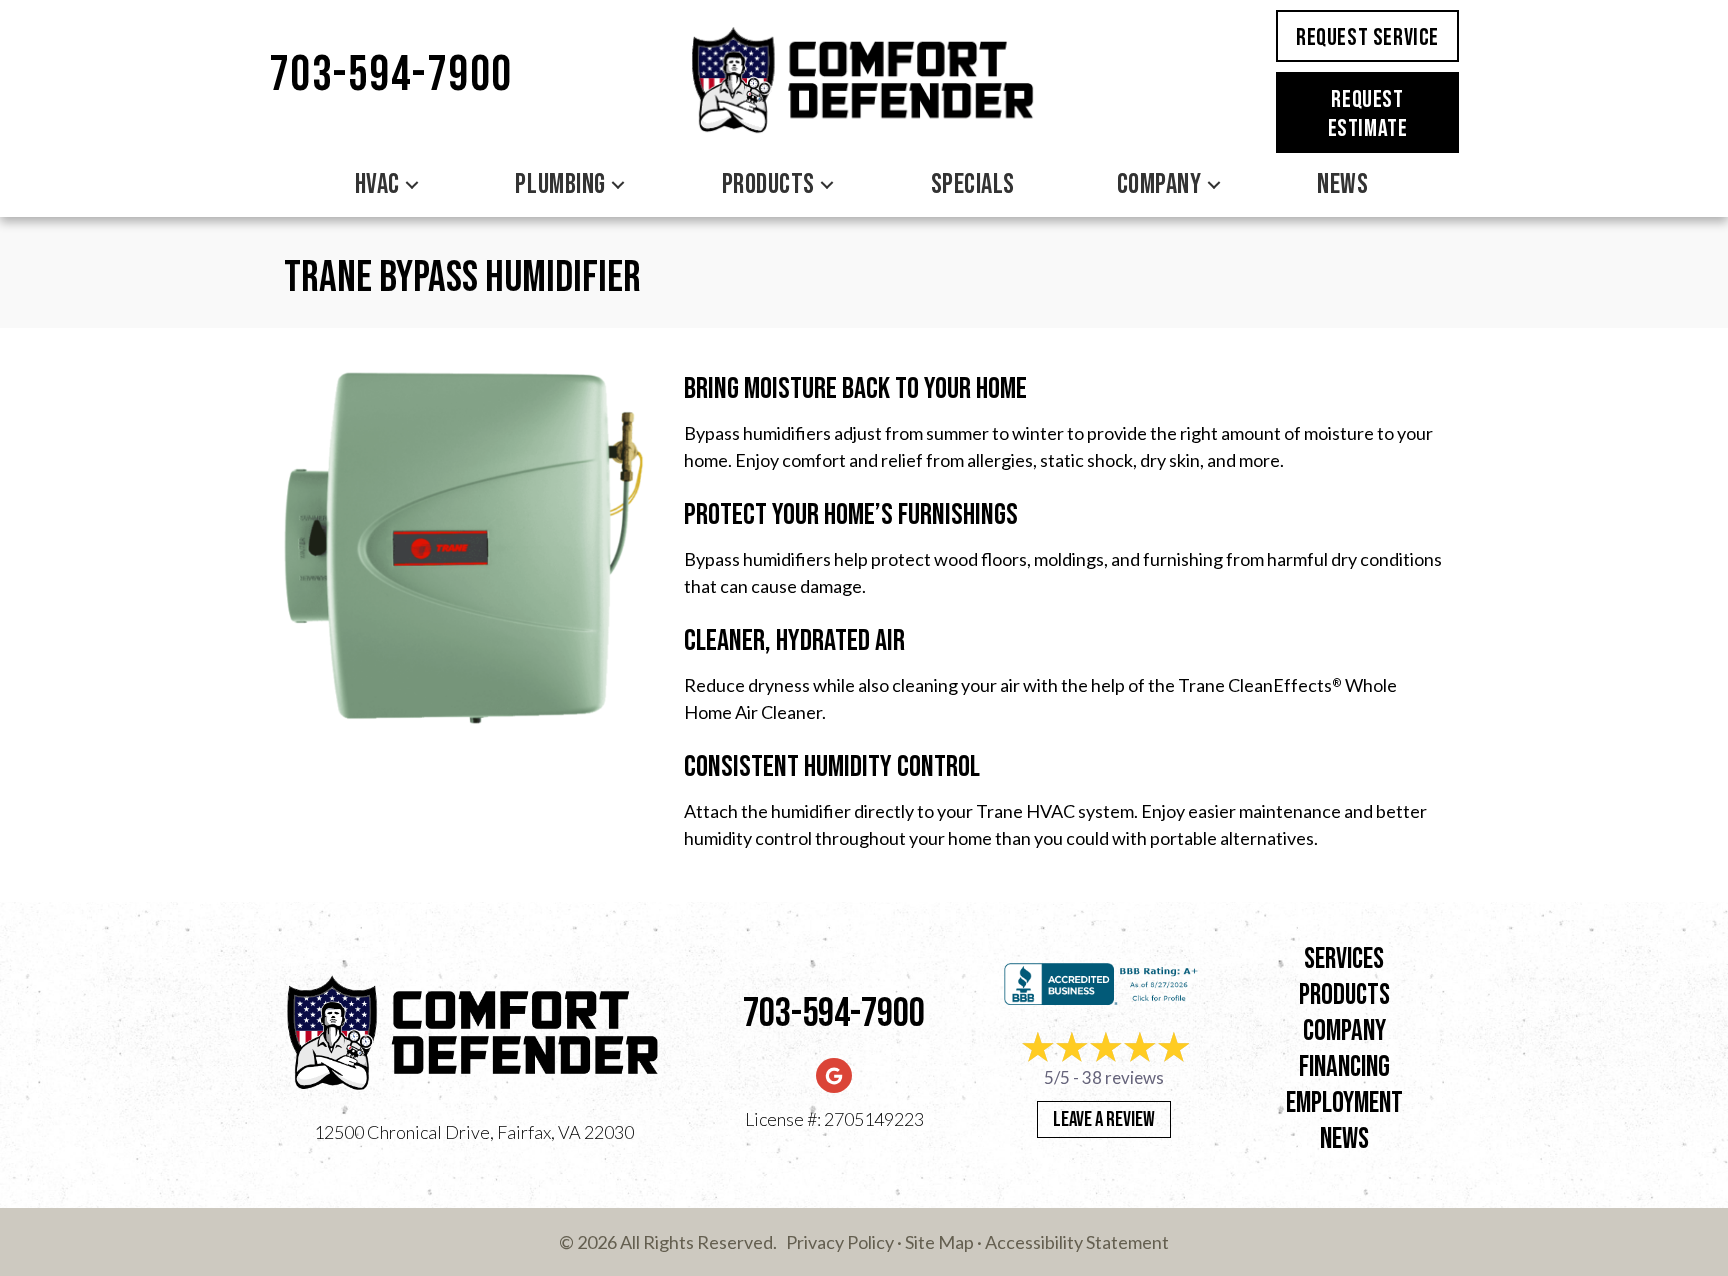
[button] (412, 185)
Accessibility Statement (1077, 1242)
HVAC (377, 184)
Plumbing (560, 184)
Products (768, 184)
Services (1344, 959)
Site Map (939, 1242)
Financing (1344, 1067)
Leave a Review (1104, 1119)
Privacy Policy (840, 1242)
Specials (973, 184)
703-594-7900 (391, 75)
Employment (1344, 1103)
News (1342, 184)
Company (1159, 184)
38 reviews (1123, 1077)
